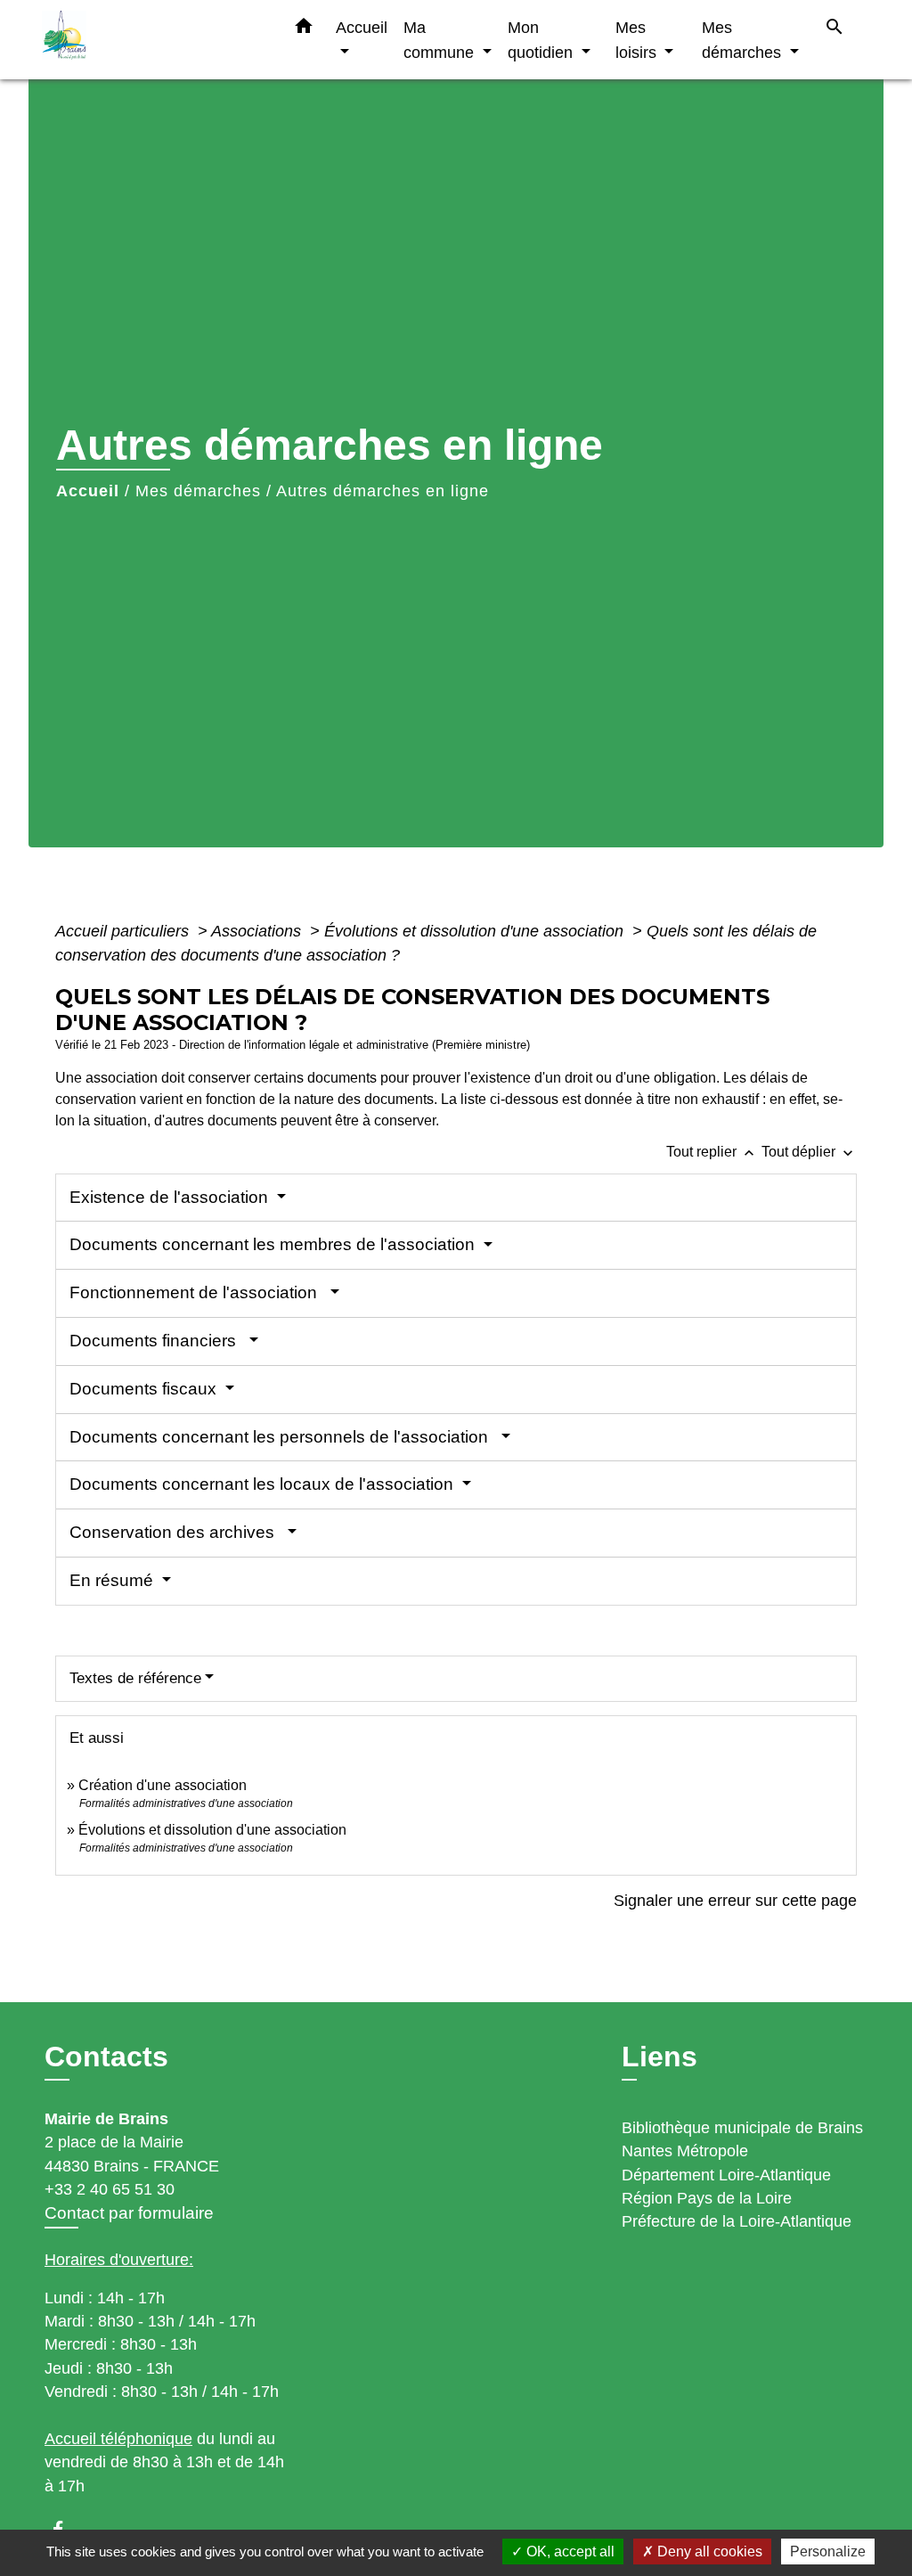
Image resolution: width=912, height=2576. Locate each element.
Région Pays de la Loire (707, 2198)
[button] (304, 29)
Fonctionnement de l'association (198, 1292)
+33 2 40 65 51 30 (110, 2189)
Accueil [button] (362, 27)
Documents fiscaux (145, 1389)
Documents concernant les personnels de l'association (283, 1437)
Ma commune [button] (441, 40)
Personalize (828, 2551)
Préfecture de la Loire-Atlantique (737, 2221)
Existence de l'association (171, 1197)
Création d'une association (163, 1785)
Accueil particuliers (124, 931)
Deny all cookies (708, 2551)
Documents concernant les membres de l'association (274, 1244)
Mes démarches (198, 491)
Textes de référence (135, 1678)
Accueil (88, 491)
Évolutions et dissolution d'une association (476, 931)
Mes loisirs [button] (638, 40)
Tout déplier (809, 1152)
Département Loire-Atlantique (726, 2175)
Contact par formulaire (129, 2213)
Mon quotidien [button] (542, 40)
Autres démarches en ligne (383, 491)
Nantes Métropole (685, 2151)
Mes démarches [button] (744, 40)
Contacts (106, 2057)
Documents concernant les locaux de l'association (264, 1484)
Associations (258, 931)
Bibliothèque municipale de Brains (742, 2128)
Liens (660, 2057)
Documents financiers (157, 1341)
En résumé (114, 1580)
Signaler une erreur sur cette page (735, 1901)
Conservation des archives (176, 1532)
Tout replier (712, 1152)
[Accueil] (153, 40)
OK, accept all (569, 2551)
